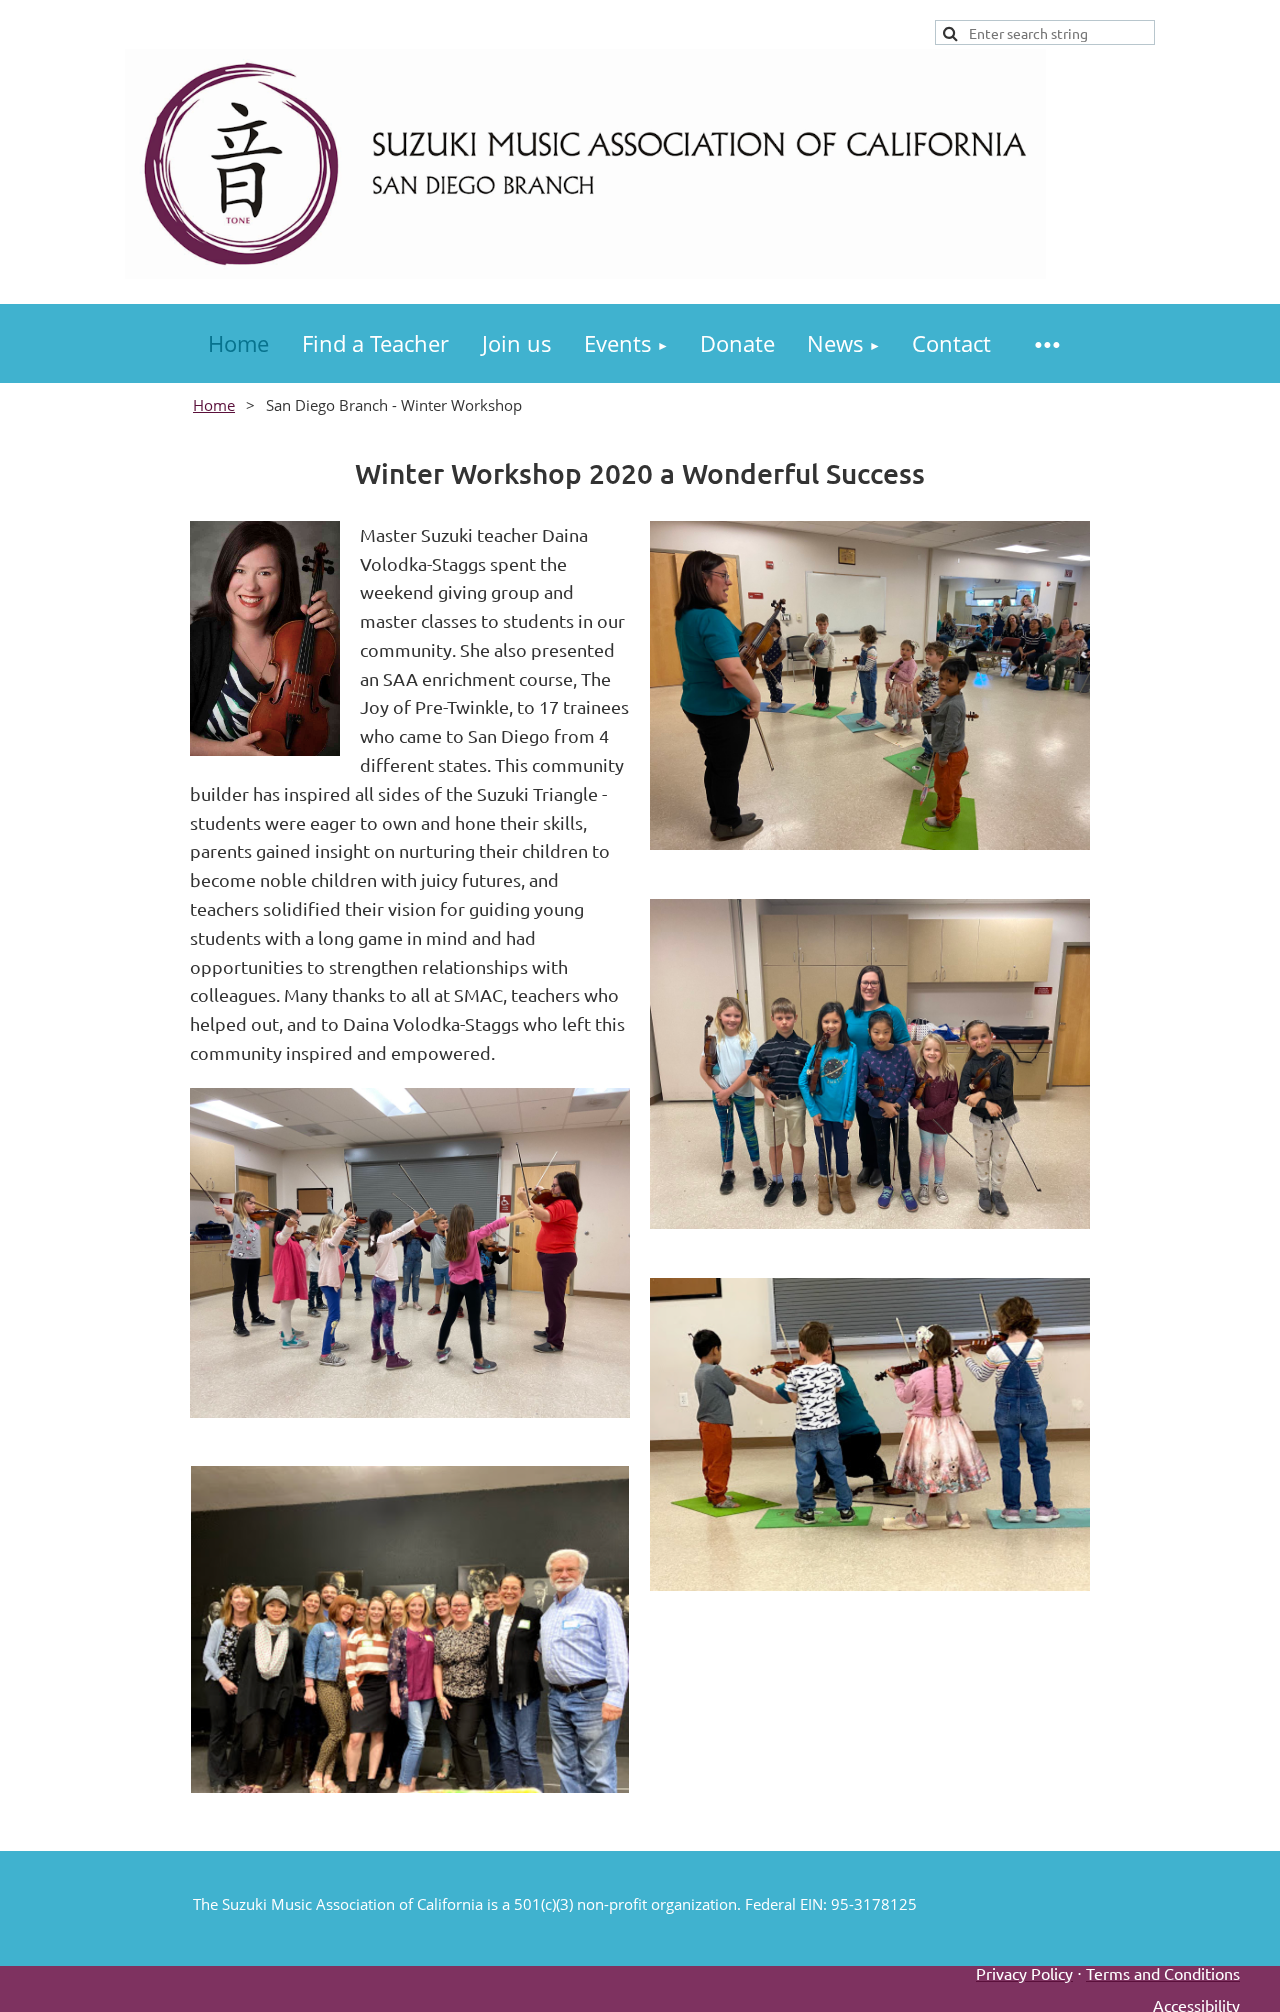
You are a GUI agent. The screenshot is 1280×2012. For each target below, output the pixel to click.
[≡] (1047, 343)
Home (214, 405)
